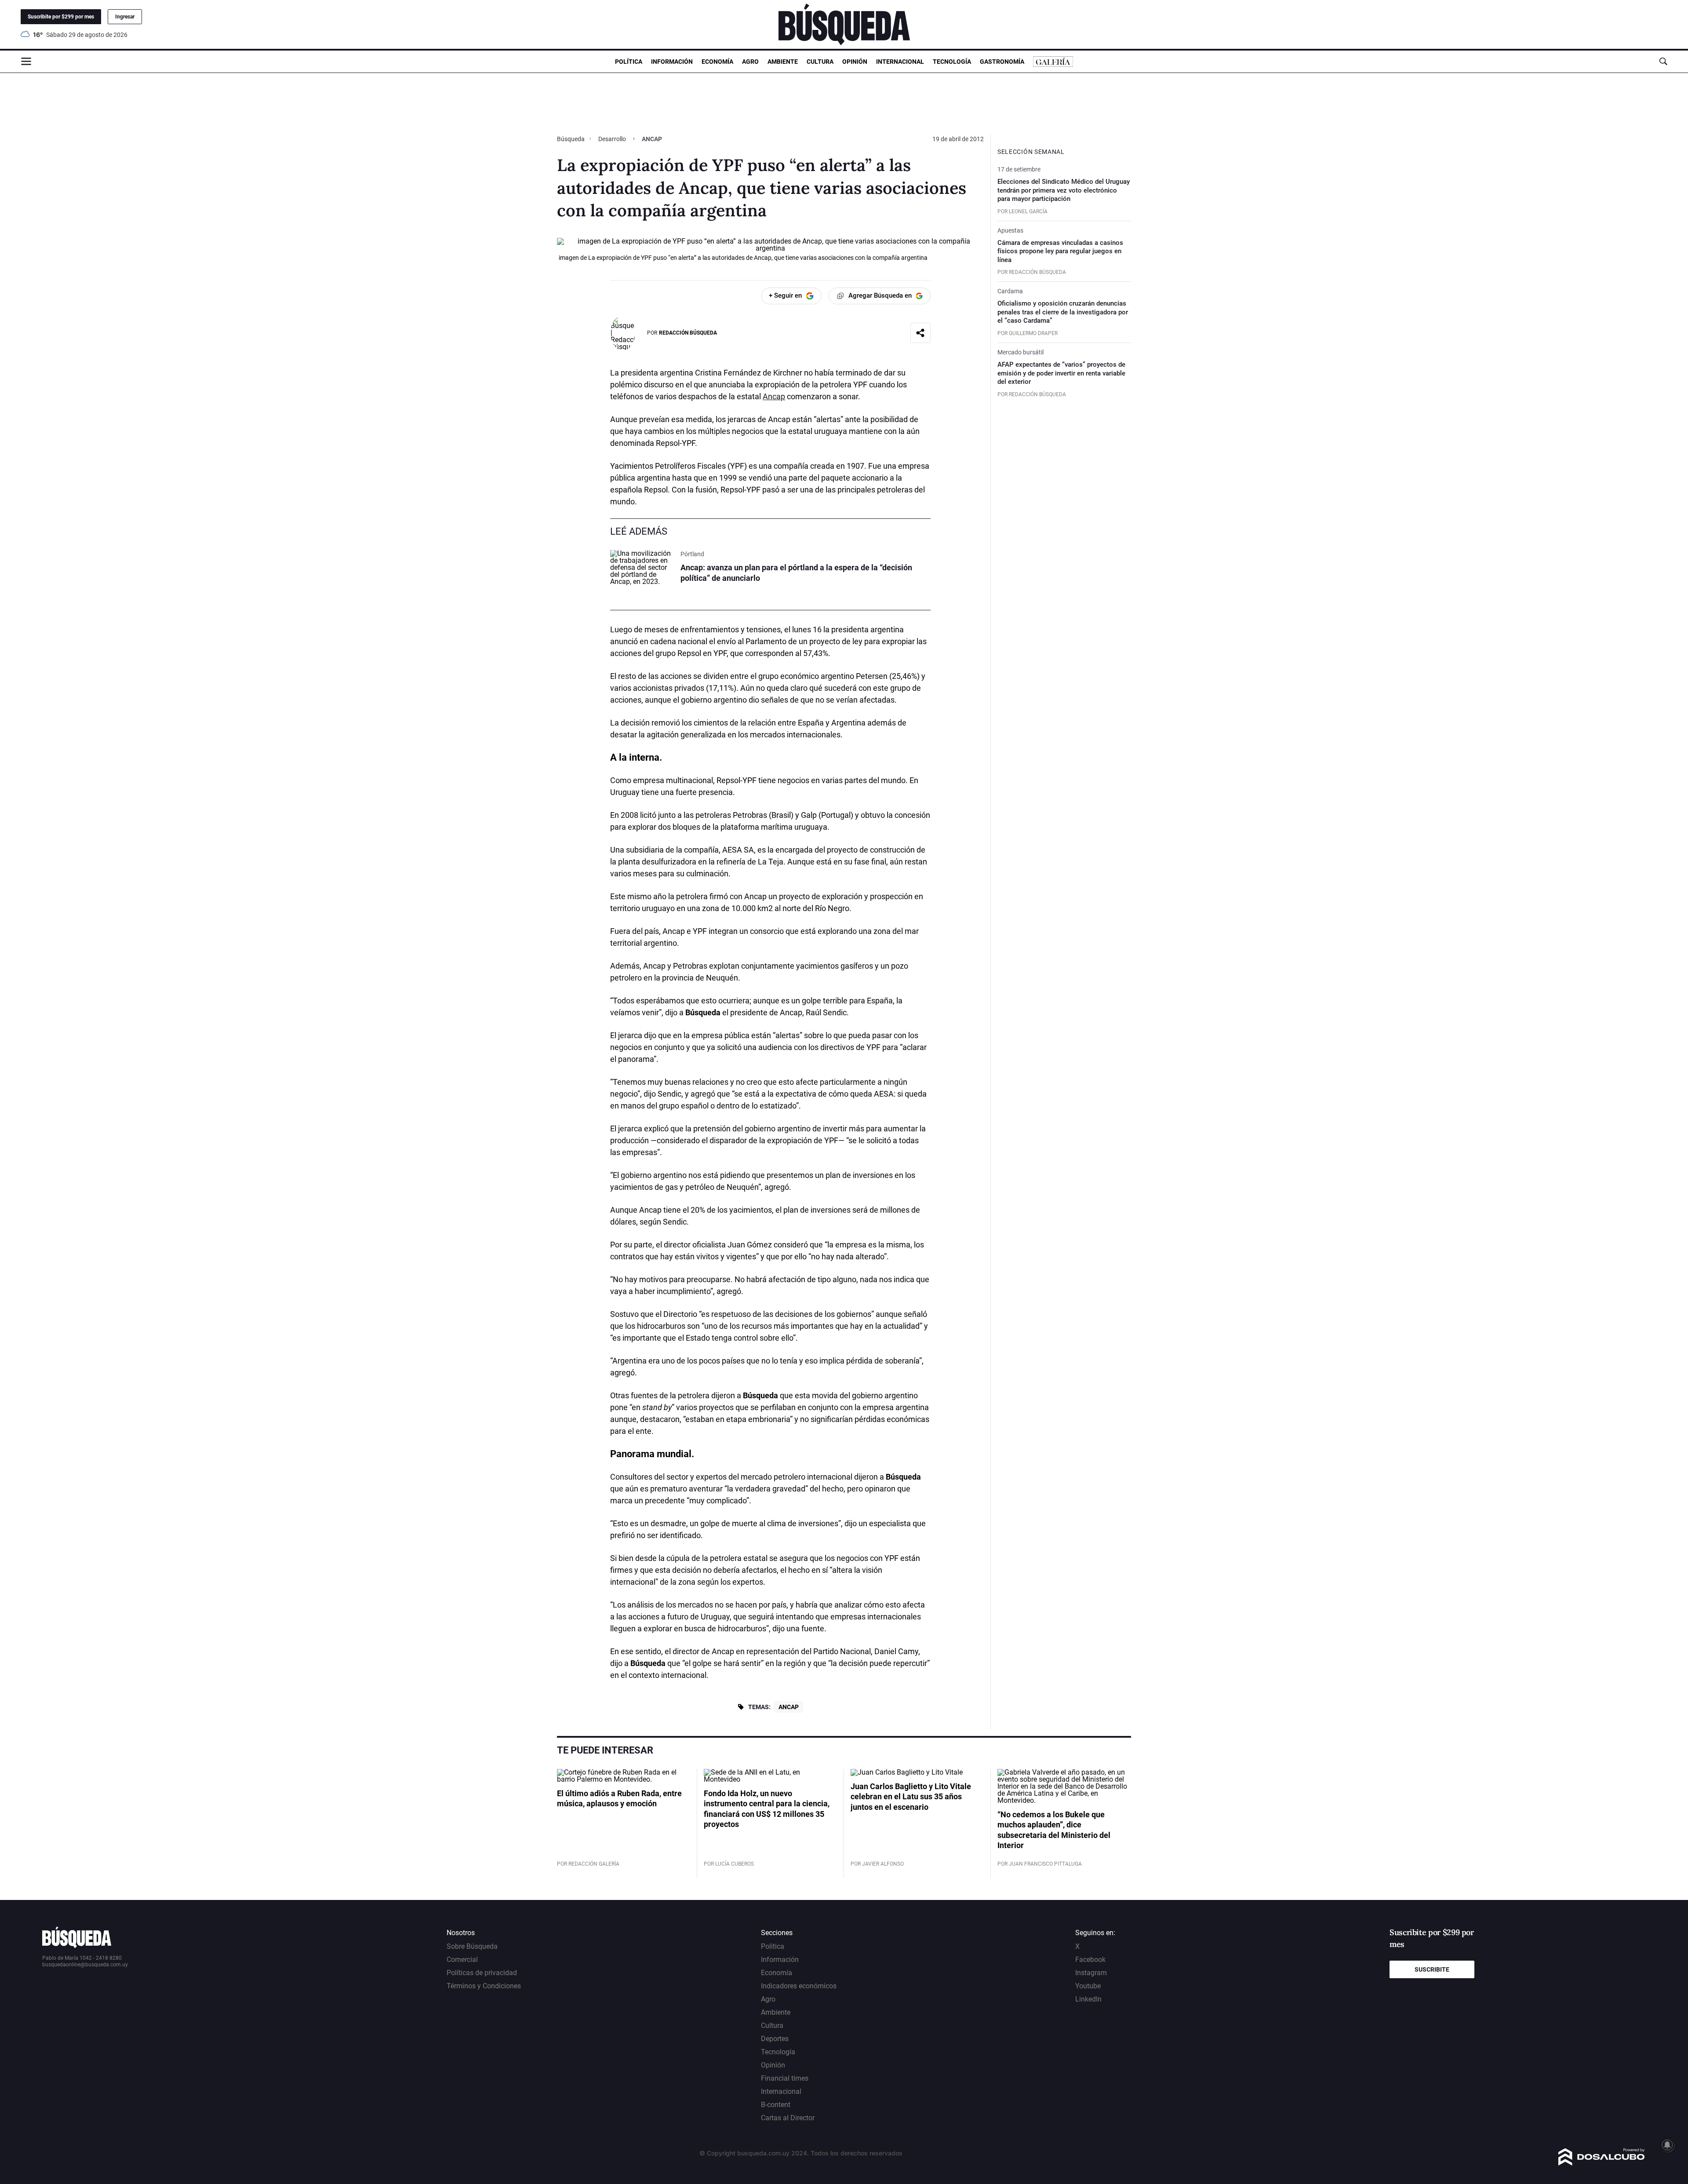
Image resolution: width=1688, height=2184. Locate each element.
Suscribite (1432, 1969)
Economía (717, 62)
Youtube (1088, 1986)
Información (672, 62)
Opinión (855, 62)
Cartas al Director (788, 2118)
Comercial (462, 1960)
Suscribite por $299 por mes (61, 17)
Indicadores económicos (799, 1986)
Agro (750, 62)
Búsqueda (571, 139)
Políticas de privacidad (482, 1973)
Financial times (785, 2078)
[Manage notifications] (1667, 2145)
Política (629, 62)
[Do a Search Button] (1663, 61)
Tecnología (952, 62)
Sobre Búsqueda (472, 1946)
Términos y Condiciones (484, 1986)
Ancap (774, 396)
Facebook (1090, 1960)
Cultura (820, 62)
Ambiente (783, 62)
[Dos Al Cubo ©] (1602, 2163)
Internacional (900, 62)
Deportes (775, 2039)
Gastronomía (1002, 62)
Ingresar (125, 17)
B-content (776, 2105)
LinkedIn (1088, 1999)
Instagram (1091, 1973)
